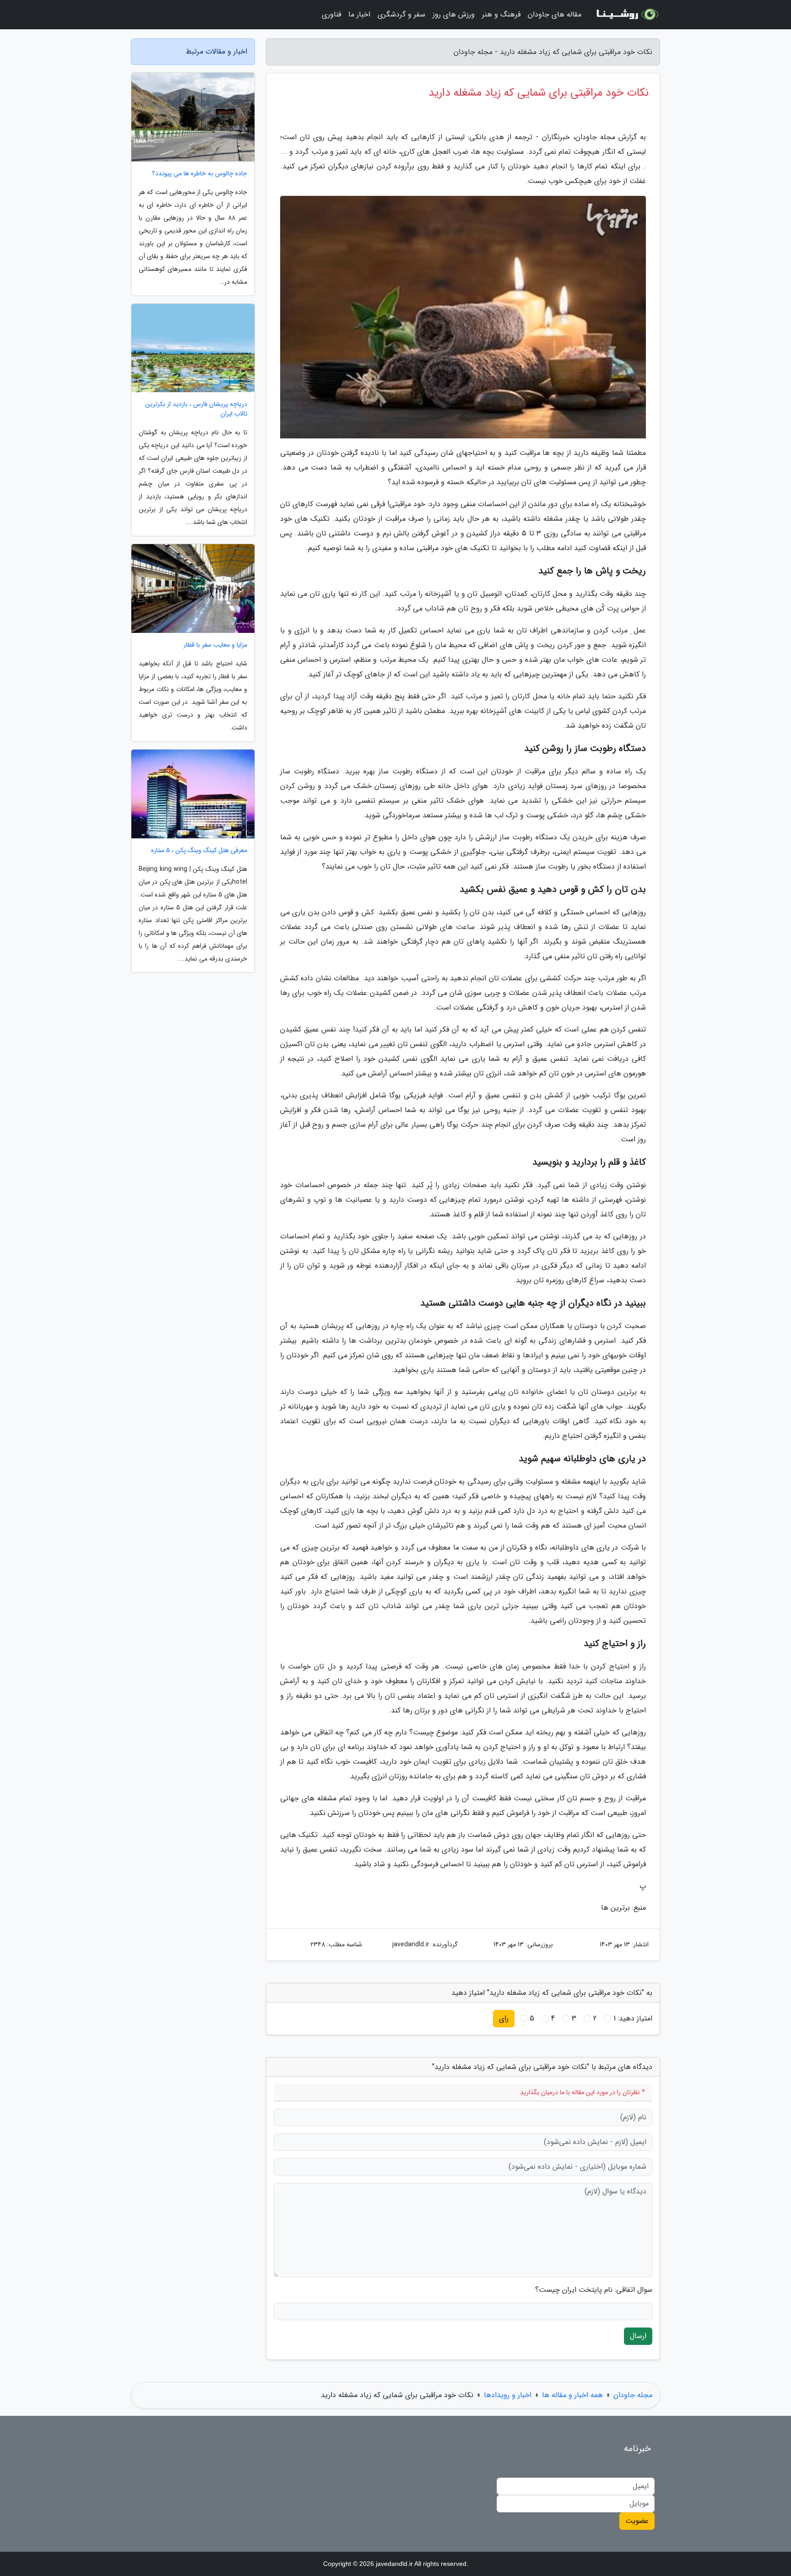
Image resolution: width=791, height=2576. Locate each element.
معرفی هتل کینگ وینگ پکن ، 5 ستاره (199, 851)
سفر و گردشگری (401, 14)
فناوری (331, 14)
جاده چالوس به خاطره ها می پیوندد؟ (200, 174)
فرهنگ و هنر (501, 14)
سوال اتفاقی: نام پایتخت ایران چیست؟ (594, 2290)
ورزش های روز (454, 14)
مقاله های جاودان (555, 14)
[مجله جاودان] (626, 15)
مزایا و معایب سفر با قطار (215, 645)
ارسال (638, 2336)
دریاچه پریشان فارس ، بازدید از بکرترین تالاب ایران (196, 409)
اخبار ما (359, 14)
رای (504, 2018)
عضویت (637, 2521)
